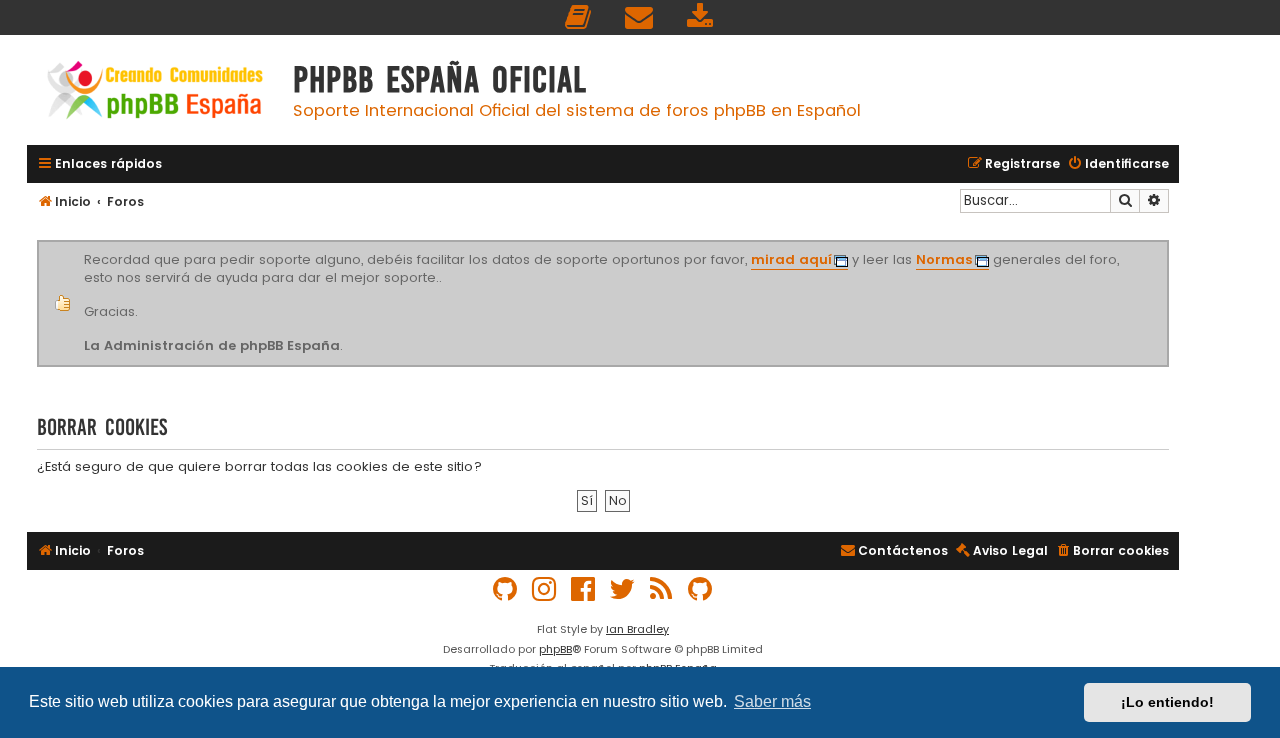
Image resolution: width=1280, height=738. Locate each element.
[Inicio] (155, 92)
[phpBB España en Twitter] (623, 589)
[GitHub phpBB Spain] (506, 589)
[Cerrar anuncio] (1166, 244)
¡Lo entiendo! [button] (1167, 702)
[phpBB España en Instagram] (545, 589)
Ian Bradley (637, 629)
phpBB (555, 649)
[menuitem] (579, 17)
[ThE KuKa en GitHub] (701, 589)
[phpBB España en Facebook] (584, 589)
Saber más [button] (772, 701)
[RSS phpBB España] (662, 589)
